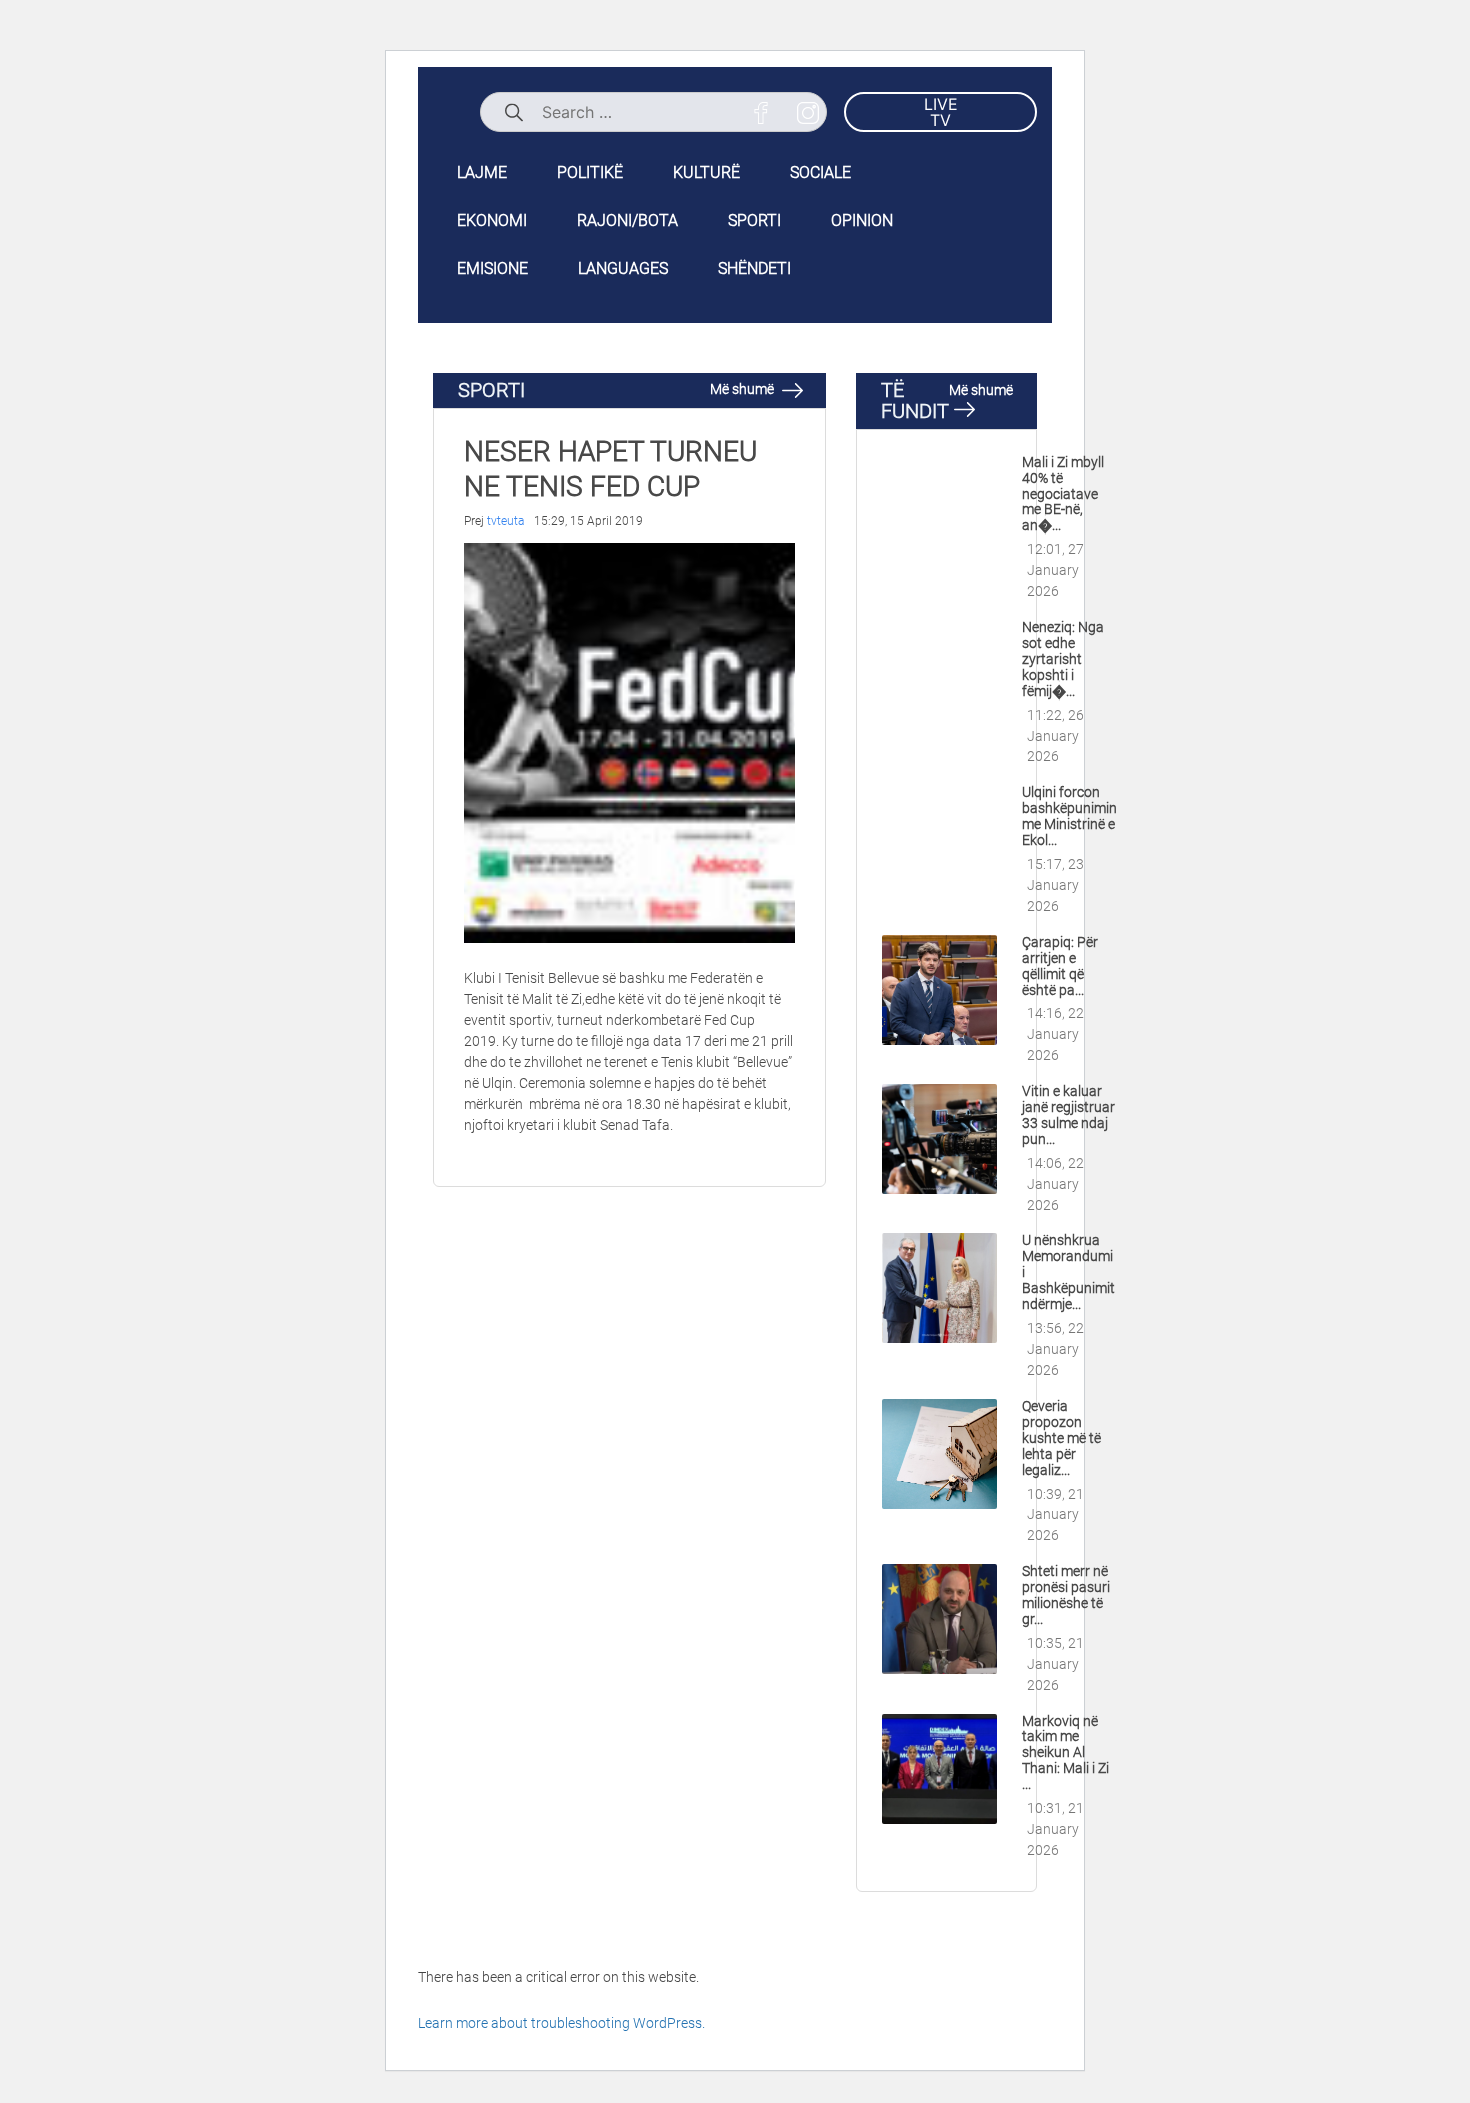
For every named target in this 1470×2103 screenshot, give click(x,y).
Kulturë (706, 172)
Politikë (590, 172)
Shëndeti (754, 268)
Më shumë (743, 389)
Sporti (754, 220)
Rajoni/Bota (627, 220)
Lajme (482, 172)
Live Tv (941, 112)
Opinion (862, 220)
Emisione (492, 268)
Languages (623, 268)
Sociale (820, 172)
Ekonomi (492, 220)
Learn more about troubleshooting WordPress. (561, 2023)
